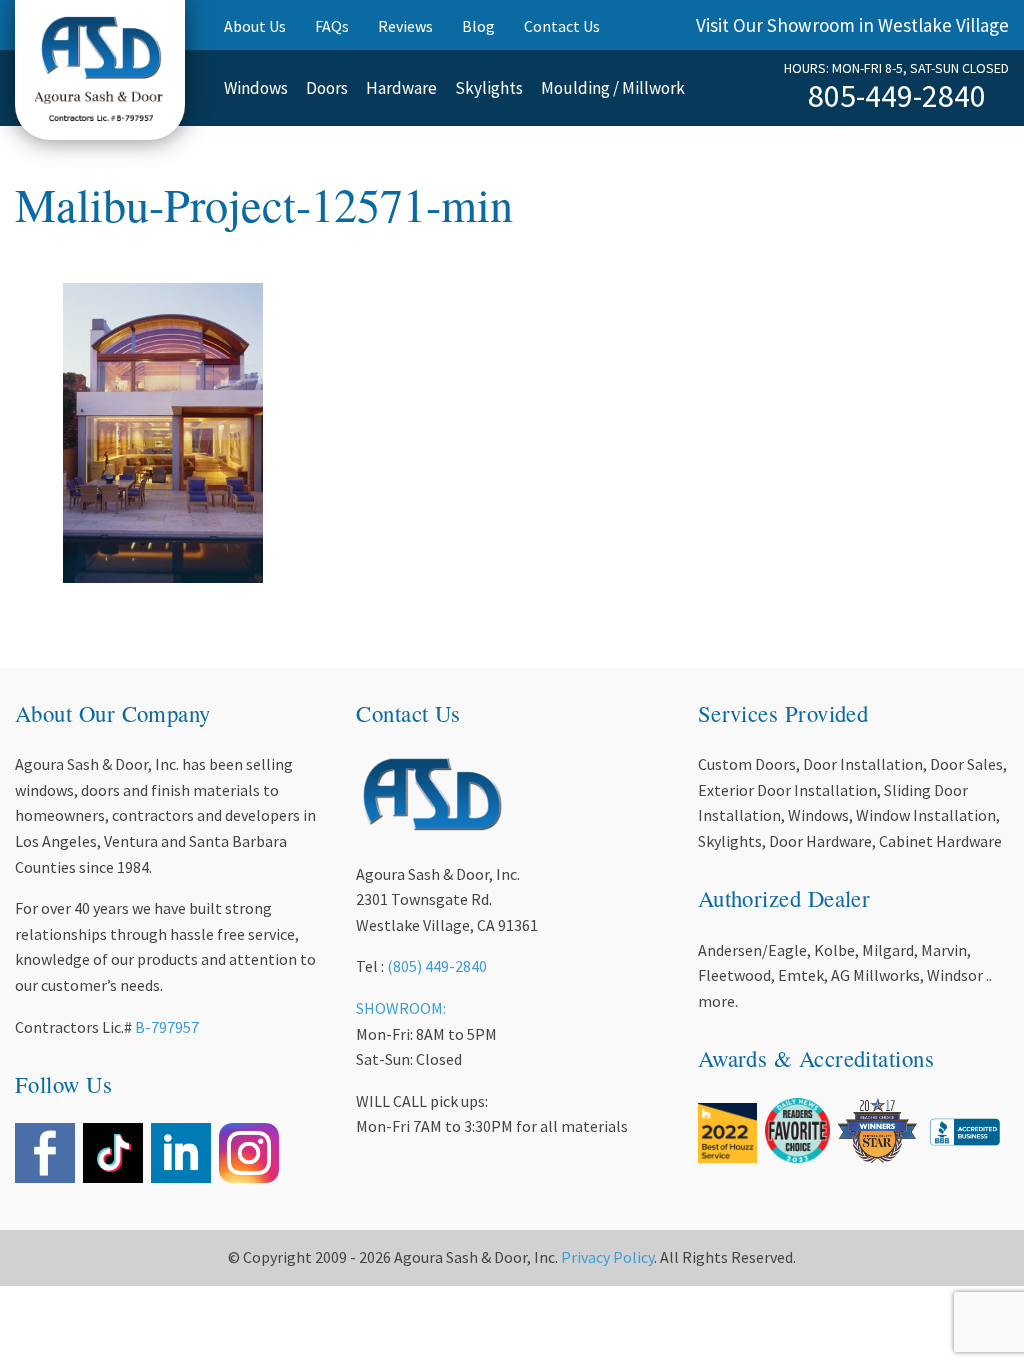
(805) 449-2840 (437, 966)
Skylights (489, 88)
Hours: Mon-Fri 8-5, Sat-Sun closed (896, 68)
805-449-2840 (897, 96)
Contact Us (562, 26)
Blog (478, 26)
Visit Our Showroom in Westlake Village (852, 25)
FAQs (332, 26)
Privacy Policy (607, 1257)
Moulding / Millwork (613, 88)
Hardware (401, 88)
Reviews (405, 26)
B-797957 (167, 1027)
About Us (255, 26)
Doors (327, 88)
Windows (256, 88)
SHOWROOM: (401, 1008)
